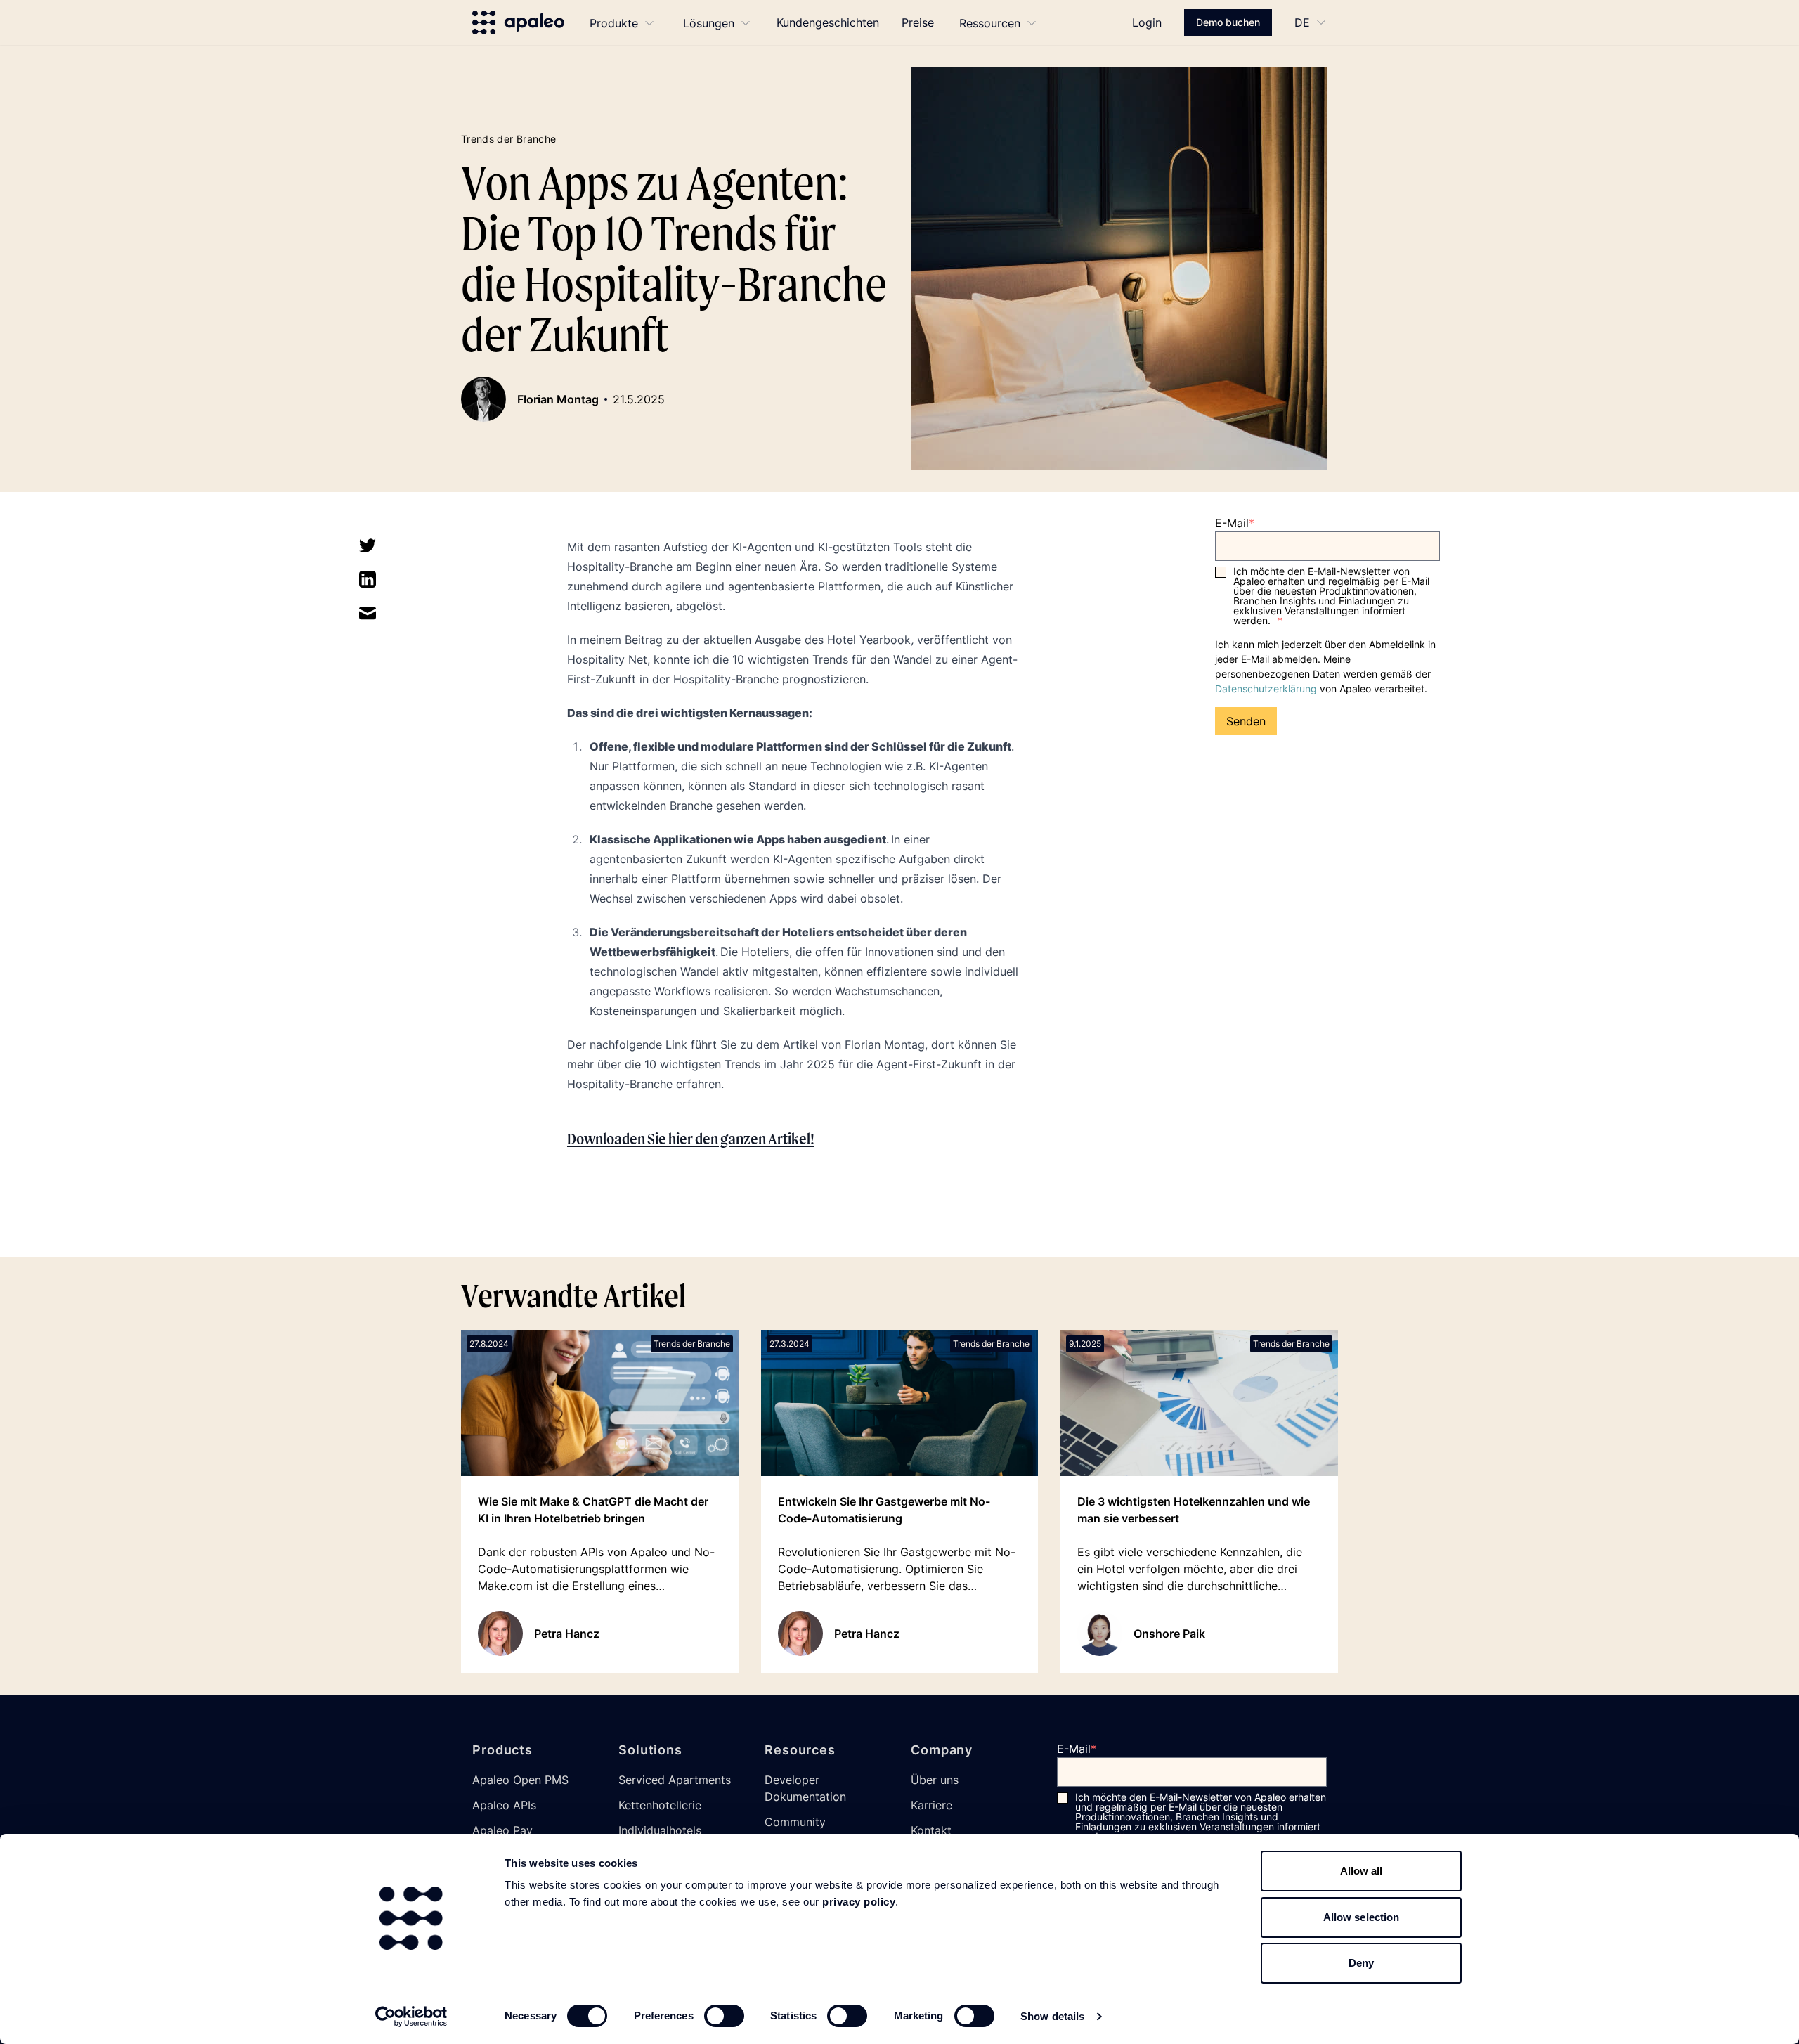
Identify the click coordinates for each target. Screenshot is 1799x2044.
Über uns (935, 1780)
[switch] (724, 2016)
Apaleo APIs (504, 1805)
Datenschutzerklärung (1266, 688)
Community (795, 1822)
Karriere (931, 1805)
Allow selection (1362, 1917)
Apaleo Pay (502, 1830)
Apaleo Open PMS (520, 1780)
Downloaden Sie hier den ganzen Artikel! (691, 1139)
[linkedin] (368, 579)
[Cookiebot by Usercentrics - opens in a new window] (411, 2017)
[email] (368, 613)
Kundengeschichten (828, 22)
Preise (918, 22)
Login (1147, 22)
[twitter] (368, 545)
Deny (1361, 1963)
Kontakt (931, 1830)
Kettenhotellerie (660, 1805)
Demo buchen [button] (1228, 22)
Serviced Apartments (675, 1780)
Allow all (1362, 1871)
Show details (1052, 2016)
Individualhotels (660, 1830)
